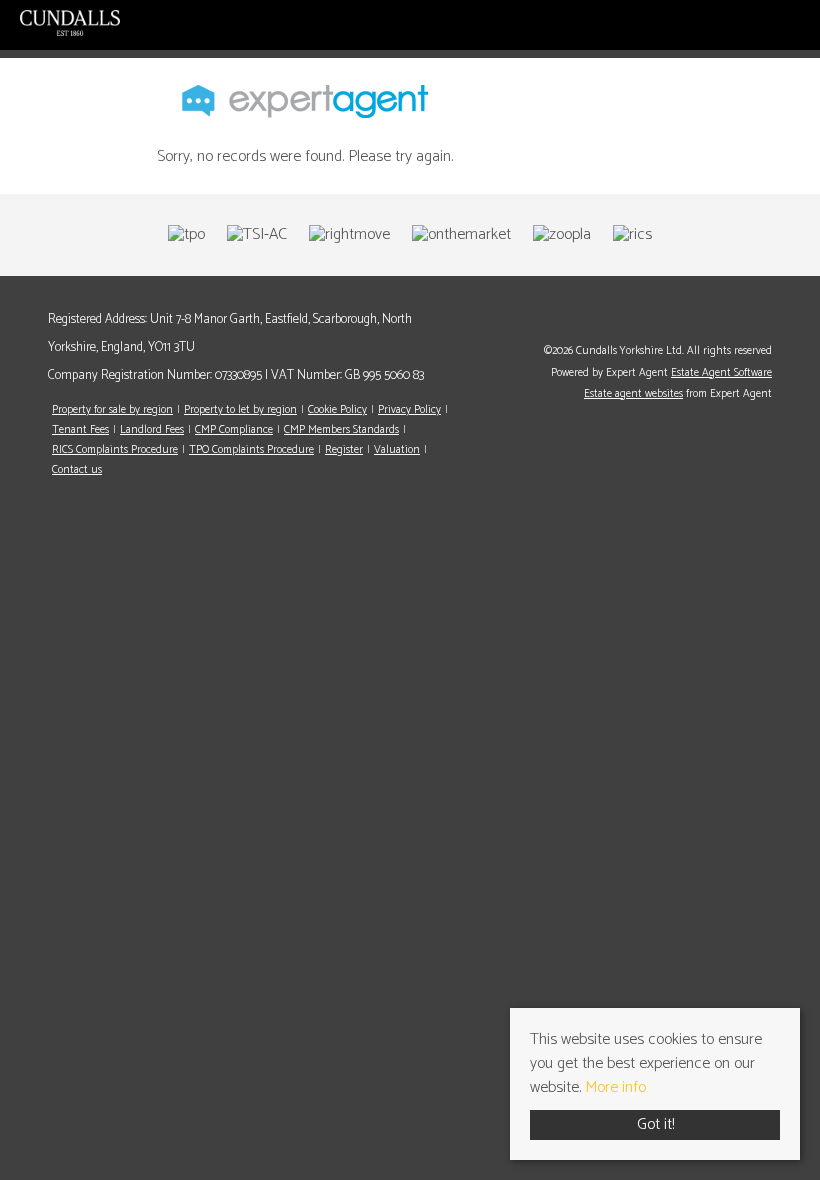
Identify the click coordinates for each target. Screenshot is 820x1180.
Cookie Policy (337, 410)
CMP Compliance (234, 430)
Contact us (77, 470)
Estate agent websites (633, 394)
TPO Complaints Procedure (251, 450)
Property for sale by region (112, 410)
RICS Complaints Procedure (115, 450)
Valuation (397, 450)
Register (344, 450)
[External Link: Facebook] (767, 320)
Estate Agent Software (721, 373)
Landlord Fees (152, 430)
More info (615, 1087)
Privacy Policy (409, 410)
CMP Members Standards (341, 430)
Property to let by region (240, 410)
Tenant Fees (80, 430)
